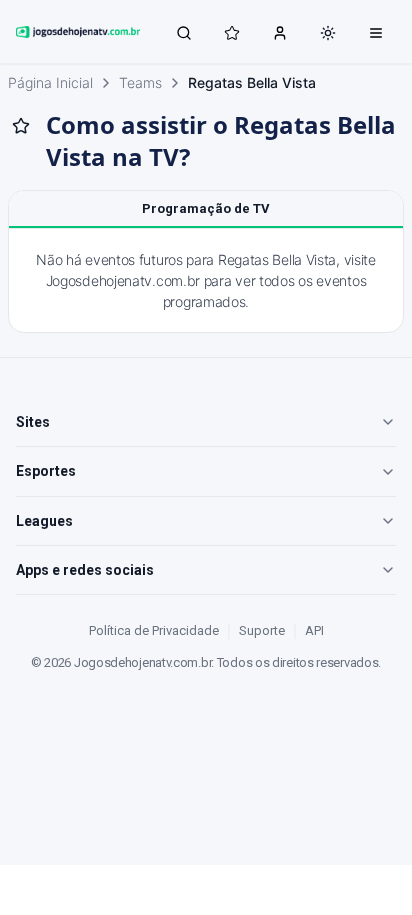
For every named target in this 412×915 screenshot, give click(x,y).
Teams (140, 82)
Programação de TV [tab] (206, 208)
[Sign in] (280, 32)
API (314, 630)
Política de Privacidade (154, 630)
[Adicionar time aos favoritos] (21, 126)
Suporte (262, 630)
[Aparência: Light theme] (328, 33)
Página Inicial (50, 82)
